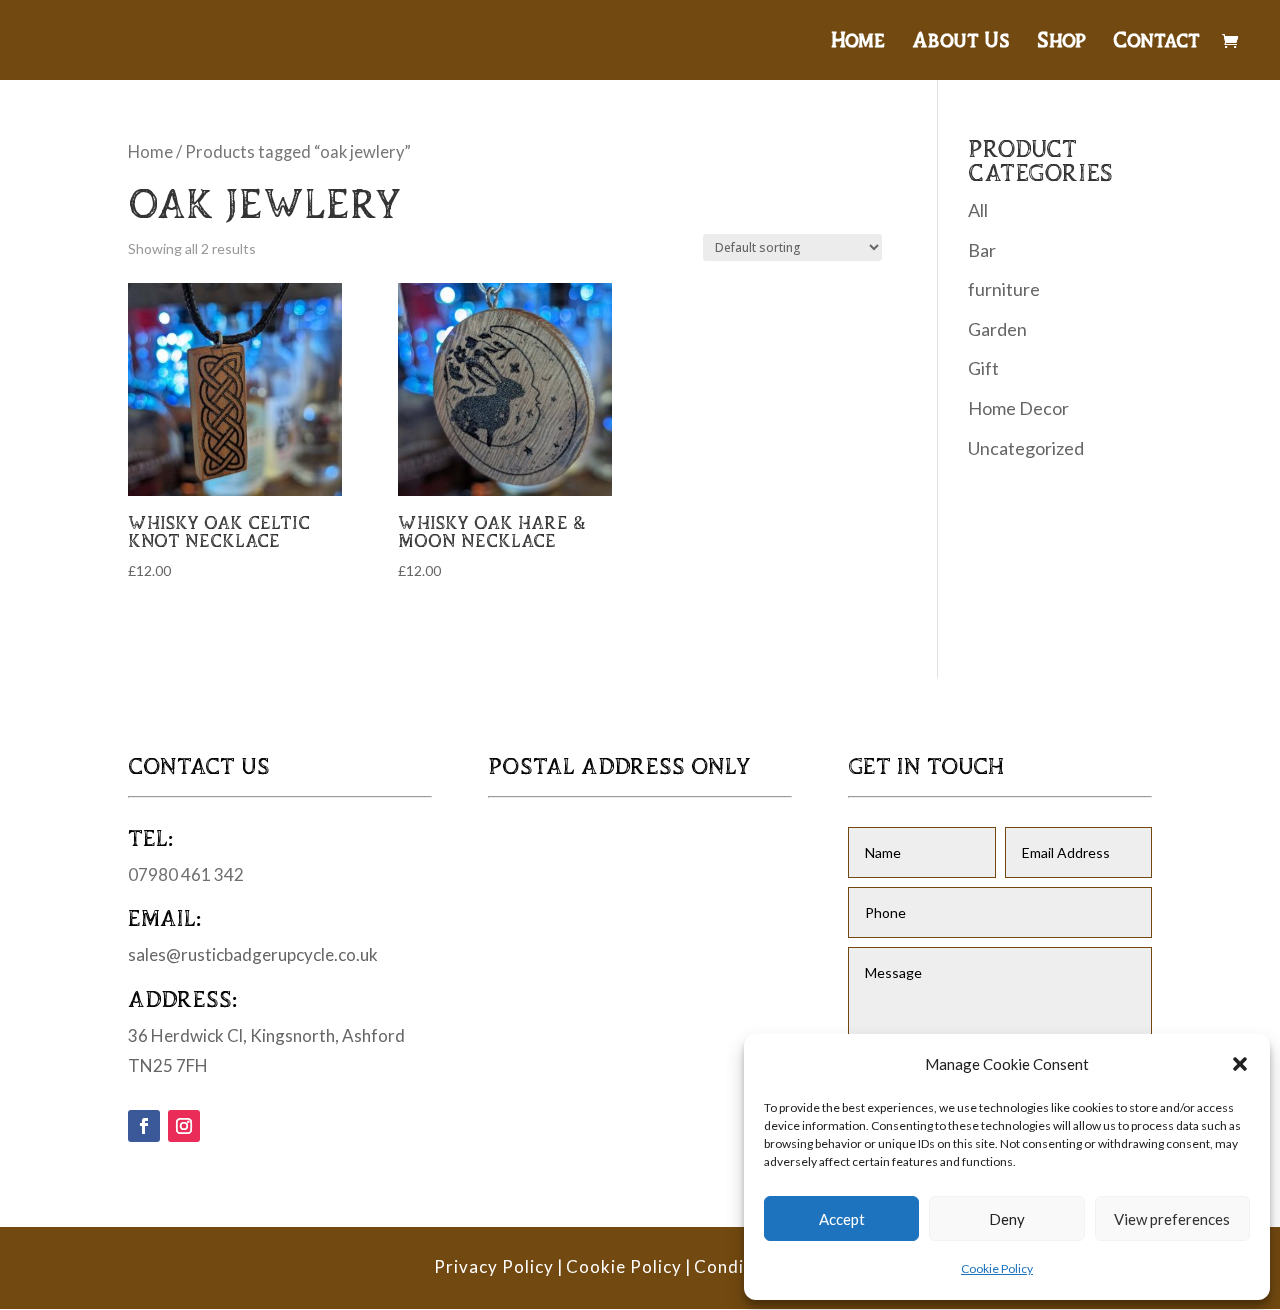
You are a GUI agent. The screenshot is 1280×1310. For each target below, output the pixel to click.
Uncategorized (1026, 448)
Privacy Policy (494, 1266)
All (978, 210)
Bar (982, 250)
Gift (983, 368)
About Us (961, 42)
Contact (1156, 42)
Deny (1007, 1219)
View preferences (1172, 1219)
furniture (1004, 289)
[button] (1240, 1064)
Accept (842, 1219)
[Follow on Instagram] (184, 1126)
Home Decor (1018, 408)
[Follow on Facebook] (144, 1126)
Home (858, 42)
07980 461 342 (186, 874)
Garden (997, 329)
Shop (1061, 42)
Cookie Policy (997, 1268)
